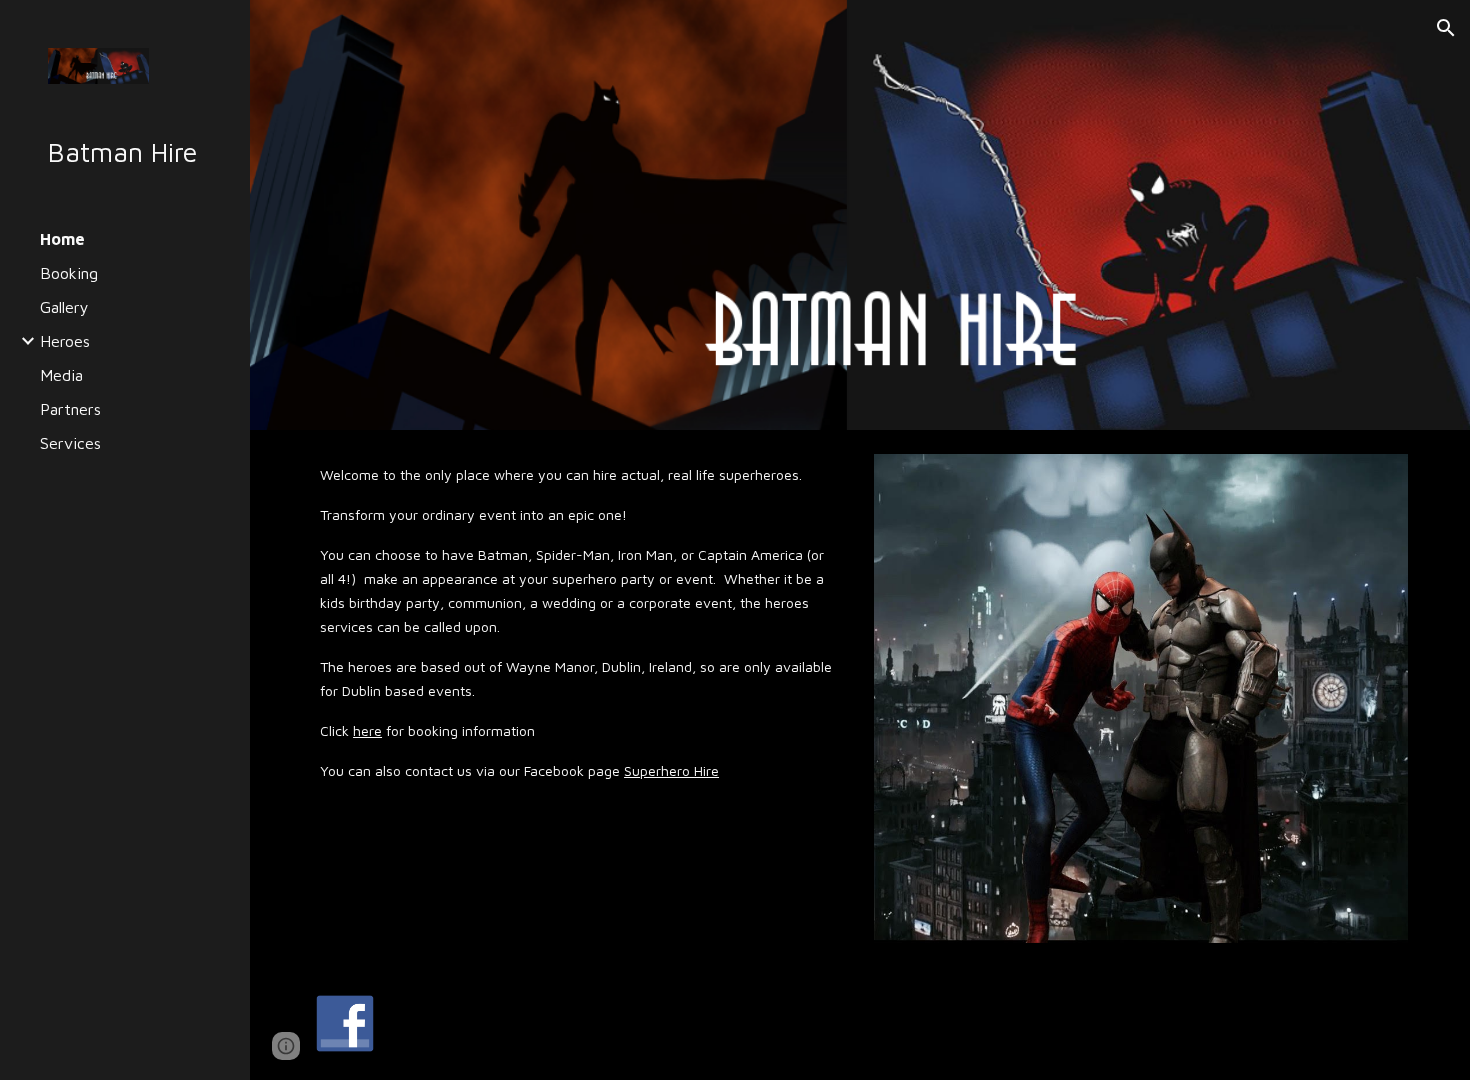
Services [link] (70, 443)
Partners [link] (70, 409)
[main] (579, 622)
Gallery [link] (64, 307)
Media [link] (61, 375)
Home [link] (62, 239)
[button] (1446, 28)
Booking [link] (69, 273)
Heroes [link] (65, 341)
